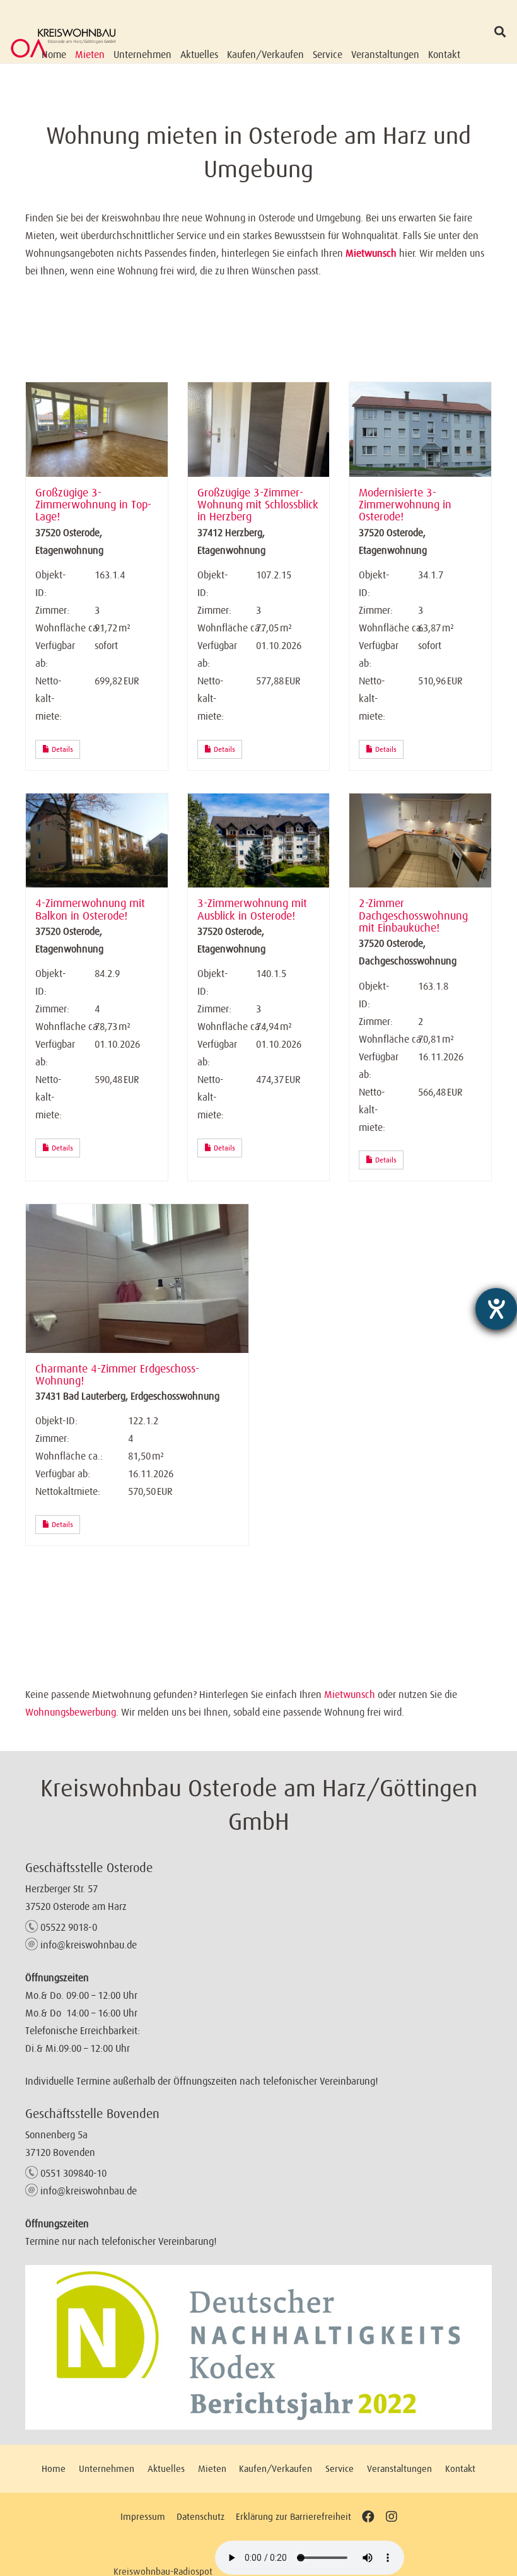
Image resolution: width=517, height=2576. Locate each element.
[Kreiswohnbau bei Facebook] (368, 2516)
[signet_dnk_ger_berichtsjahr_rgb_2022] (258, 2347)
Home (54, 2468)
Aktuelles (166, 2468)
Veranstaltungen (399, 2468)
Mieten (212, 2468)
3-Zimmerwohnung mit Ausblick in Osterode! (252, 909)
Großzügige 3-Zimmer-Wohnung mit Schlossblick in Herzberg (258, 505)
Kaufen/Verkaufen (276, 2468)
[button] (500, 32)
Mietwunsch (371, 253)
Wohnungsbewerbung (71, 1712)
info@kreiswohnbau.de (89, 1945)
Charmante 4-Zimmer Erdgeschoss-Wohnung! (117, 1375)
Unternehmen (107, 2468)
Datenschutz (200, 2516)
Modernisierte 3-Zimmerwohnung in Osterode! (405, 505)
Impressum (143, 2516)
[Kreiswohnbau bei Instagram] (391, 2516)
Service (340, 2468)
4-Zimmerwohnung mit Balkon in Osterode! (90, 909)
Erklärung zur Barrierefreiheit (293, 2516)
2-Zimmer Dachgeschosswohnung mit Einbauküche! (413, 916)
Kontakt (460, 2468)
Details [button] (61, 749)
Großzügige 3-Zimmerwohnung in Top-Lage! (93, 505)
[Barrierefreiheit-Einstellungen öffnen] (496, 1309)
